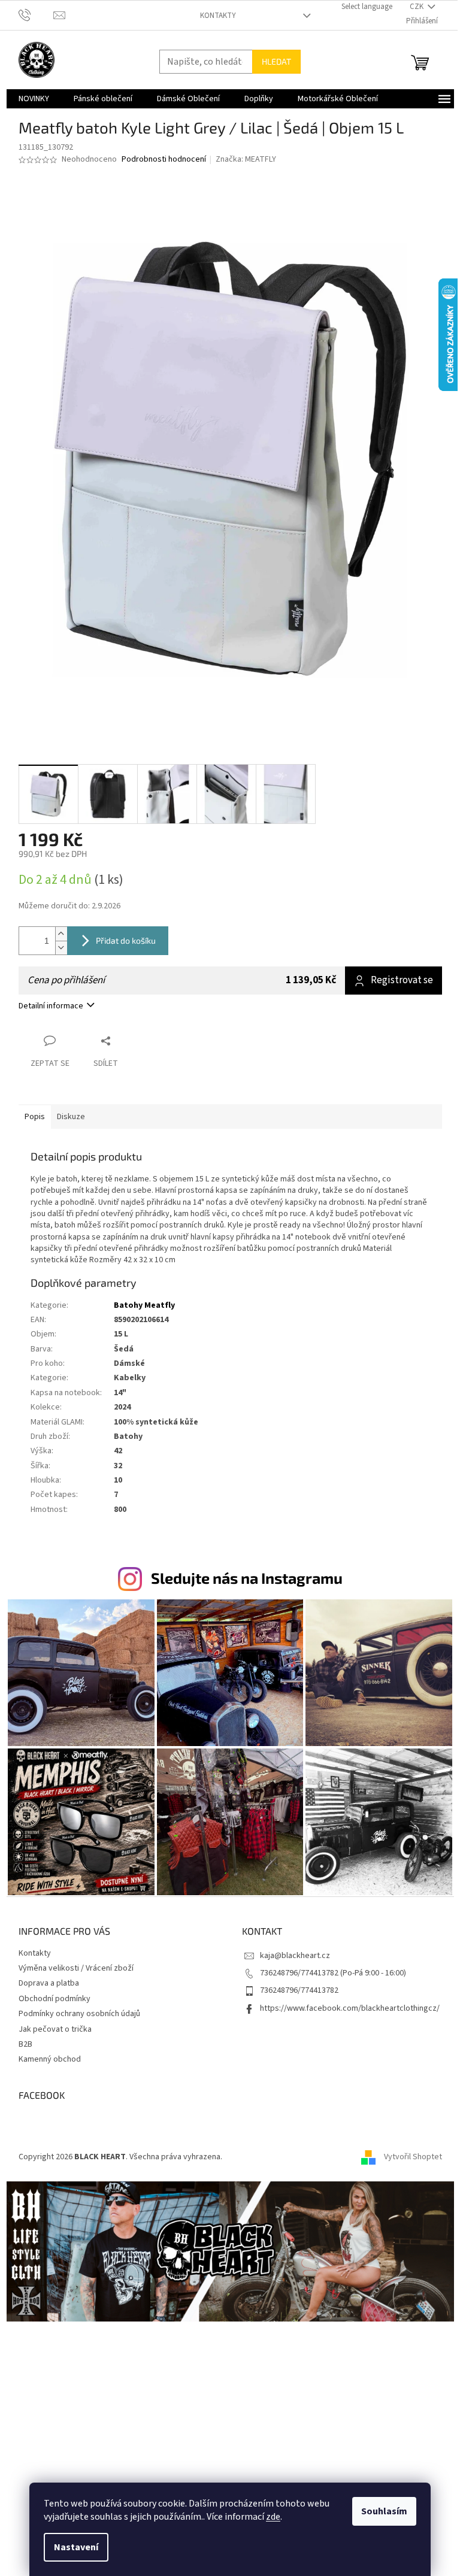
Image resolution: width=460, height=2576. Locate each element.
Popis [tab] (35, 1117)
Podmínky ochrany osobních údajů (79, 2014)
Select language (367, 7)
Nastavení (76, 2547)
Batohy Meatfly (144, 1305)
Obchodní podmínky (55, 1999)
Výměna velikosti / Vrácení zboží (76, 1968)
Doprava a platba (49, 1983)
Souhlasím (384, 2511)
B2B (25, 2044)
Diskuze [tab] (71, 1117)
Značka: (246, 159)
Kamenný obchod (50, 2059)
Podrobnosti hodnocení (164, 160)
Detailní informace (51, 1006)
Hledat (276, 61)
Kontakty (218, 16)
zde (273, 2517)
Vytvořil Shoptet (413, 2157)
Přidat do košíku (126, 940)
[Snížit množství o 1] (61, 948)
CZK (417, 7)
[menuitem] (34, 99)
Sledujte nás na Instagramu (247, 1578)
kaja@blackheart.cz (295, 1956)
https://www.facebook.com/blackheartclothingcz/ (350, 2008)
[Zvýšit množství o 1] (61, 934)
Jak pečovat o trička (55, 2029)
